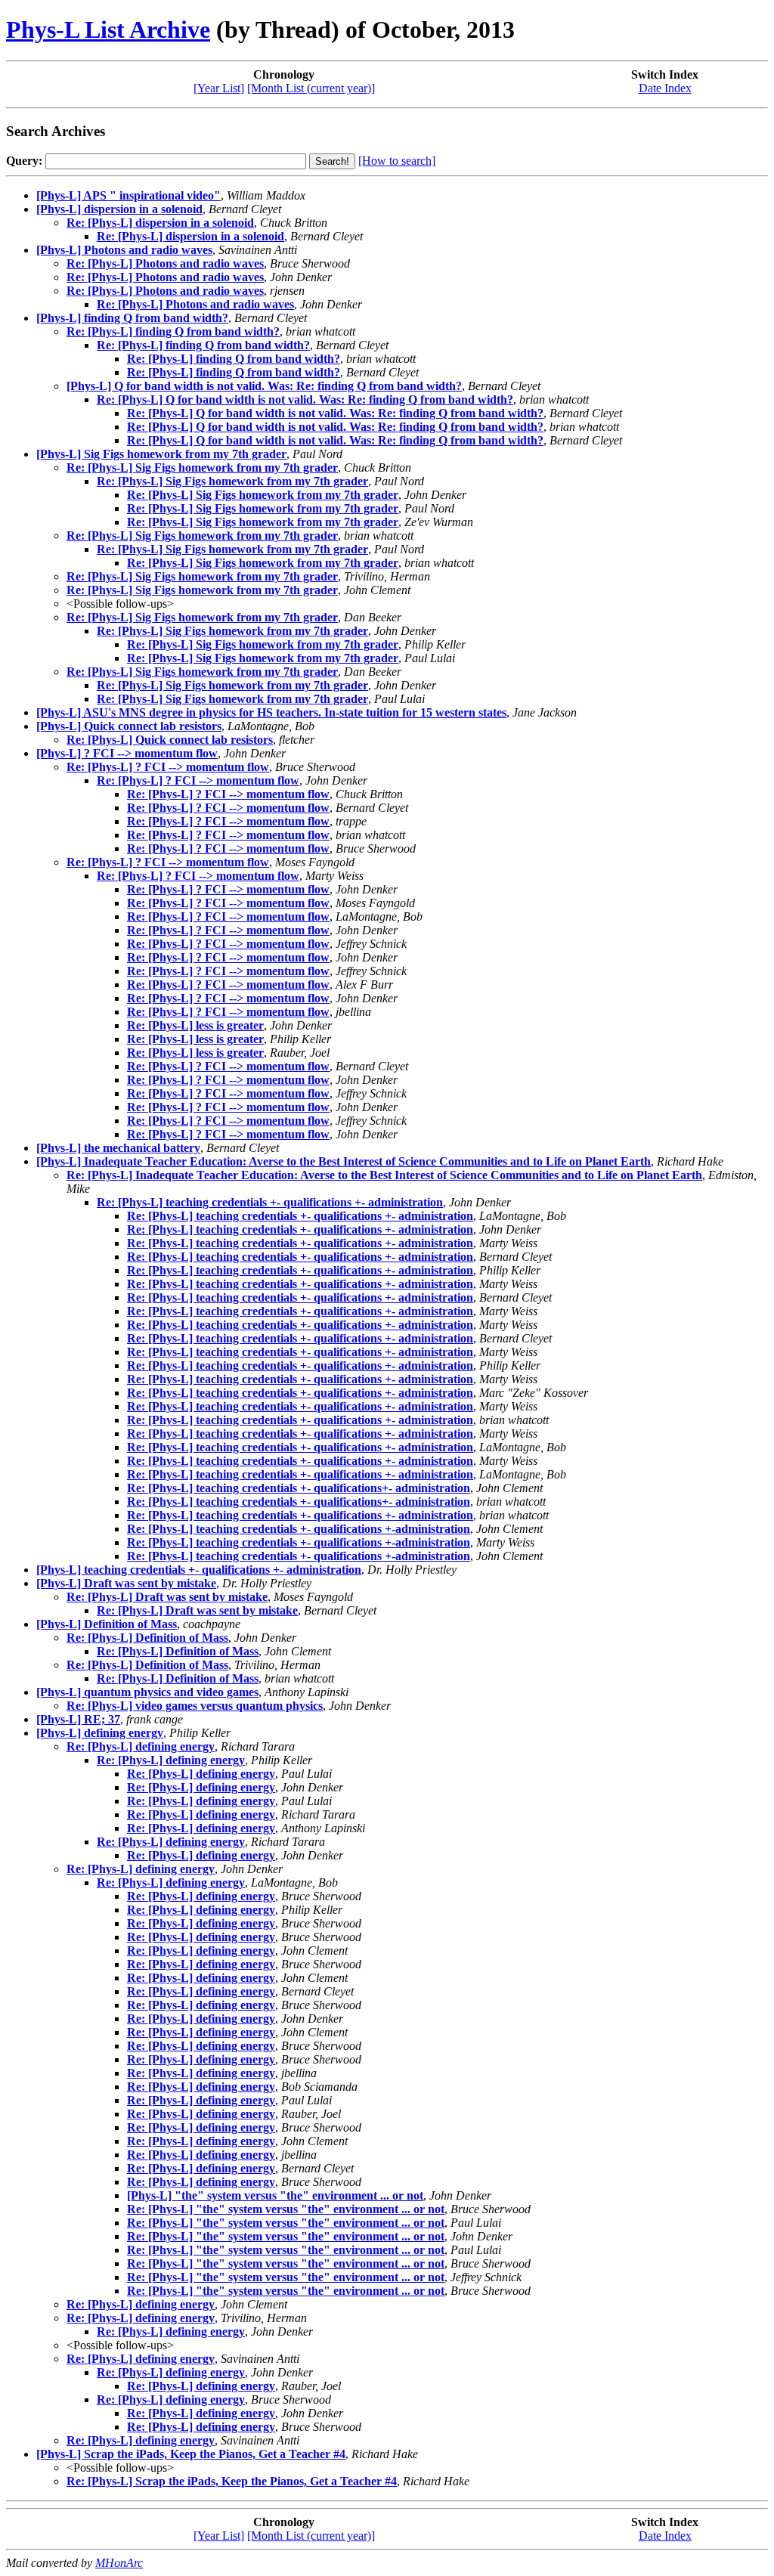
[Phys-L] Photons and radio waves (124, 250)
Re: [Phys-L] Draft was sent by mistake (167, 1597)
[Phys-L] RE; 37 (78, 1719)
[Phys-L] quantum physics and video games (147, 1692)
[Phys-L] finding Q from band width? (132, 318)
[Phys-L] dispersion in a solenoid (119, 209)
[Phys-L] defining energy (100, 1733)
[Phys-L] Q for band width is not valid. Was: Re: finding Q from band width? (264, 386)
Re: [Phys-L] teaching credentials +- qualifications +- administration (270, 1202)
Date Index (665, 88)
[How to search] (397, 161)
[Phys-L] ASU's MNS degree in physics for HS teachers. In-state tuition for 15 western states (271, 712)
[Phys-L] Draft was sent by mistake (126, 1583)
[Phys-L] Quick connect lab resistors (129, 726)
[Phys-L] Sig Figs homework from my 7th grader (161, 454)
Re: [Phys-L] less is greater (195, 1025)
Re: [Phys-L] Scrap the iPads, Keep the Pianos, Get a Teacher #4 (232, 2481)
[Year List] (219, 88)
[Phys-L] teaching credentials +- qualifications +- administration (199, 1570)
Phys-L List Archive (108, 29)
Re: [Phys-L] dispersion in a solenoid (160, 223)
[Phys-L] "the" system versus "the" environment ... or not (275, 2195)
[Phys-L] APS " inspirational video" (128, 195)
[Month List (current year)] (311, 88)
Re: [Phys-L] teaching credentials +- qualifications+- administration (299, 1488)
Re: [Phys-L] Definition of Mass (147, 1638)
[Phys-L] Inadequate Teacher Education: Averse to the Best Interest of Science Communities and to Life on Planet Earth (344, 1161)
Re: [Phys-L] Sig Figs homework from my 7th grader (202, 468)
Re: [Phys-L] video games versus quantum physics (195, 1706)
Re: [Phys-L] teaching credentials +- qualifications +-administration (299, 1529)
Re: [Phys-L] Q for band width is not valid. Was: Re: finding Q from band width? (305, 399)
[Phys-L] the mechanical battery (118, 1148)
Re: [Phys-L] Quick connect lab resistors (170, 740)
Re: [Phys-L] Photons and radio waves (165, 263)
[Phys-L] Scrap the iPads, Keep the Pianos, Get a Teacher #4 (191, 2454)
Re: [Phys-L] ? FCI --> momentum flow (168, 767)
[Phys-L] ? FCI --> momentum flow (127, 753)
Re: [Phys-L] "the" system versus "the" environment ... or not (286, 2209)
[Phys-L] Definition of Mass (107, 1624)
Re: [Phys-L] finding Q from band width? (173, 331)
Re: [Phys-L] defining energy (141, 1746)
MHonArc (119, 2563)
